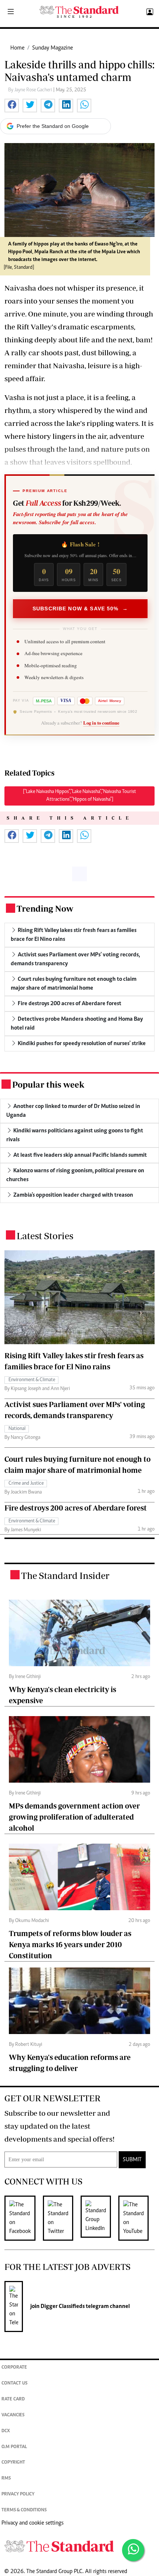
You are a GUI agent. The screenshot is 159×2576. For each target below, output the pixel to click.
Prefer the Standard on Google (53, 126)
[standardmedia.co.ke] (79, 12)
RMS (6, 2479)
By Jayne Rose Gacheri (31, 90)
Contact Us (14, 2384)
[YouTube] (137, 2218)
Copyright (13, 2463)
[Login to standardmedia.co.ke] (149, 12)
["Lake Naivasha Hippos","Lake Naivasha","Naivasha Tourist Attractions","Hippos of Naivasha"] (79, 796)
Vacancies (13, 2415)
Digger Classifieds (62, 2306)
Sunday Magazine (53, 48)
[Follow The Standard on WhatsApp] (133, 2550)
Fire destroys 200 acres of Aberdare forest (76, 1508)
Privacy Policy (18, 2494)
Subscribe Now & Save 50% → (80, 609)
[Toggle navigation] (11, 12)
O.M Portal (14, 2447)
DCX (6, 2431)
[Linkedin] (99, 2218)
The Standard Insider (65, 1575)
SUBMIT (132, 2160)
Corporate (14, 2368)
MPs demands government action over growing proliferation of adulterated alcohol (74, 1817)
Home (17, 48)
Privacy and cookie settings (33, 2523)
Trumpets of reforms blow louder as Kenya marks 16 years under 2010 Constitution (70, 1944)
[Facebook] (24, 2218)
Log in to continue (101, 723)
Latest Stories (45, 1236)
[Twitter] (62, 2218)
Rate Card (13, 2399)
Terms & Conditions (24, 2510)
